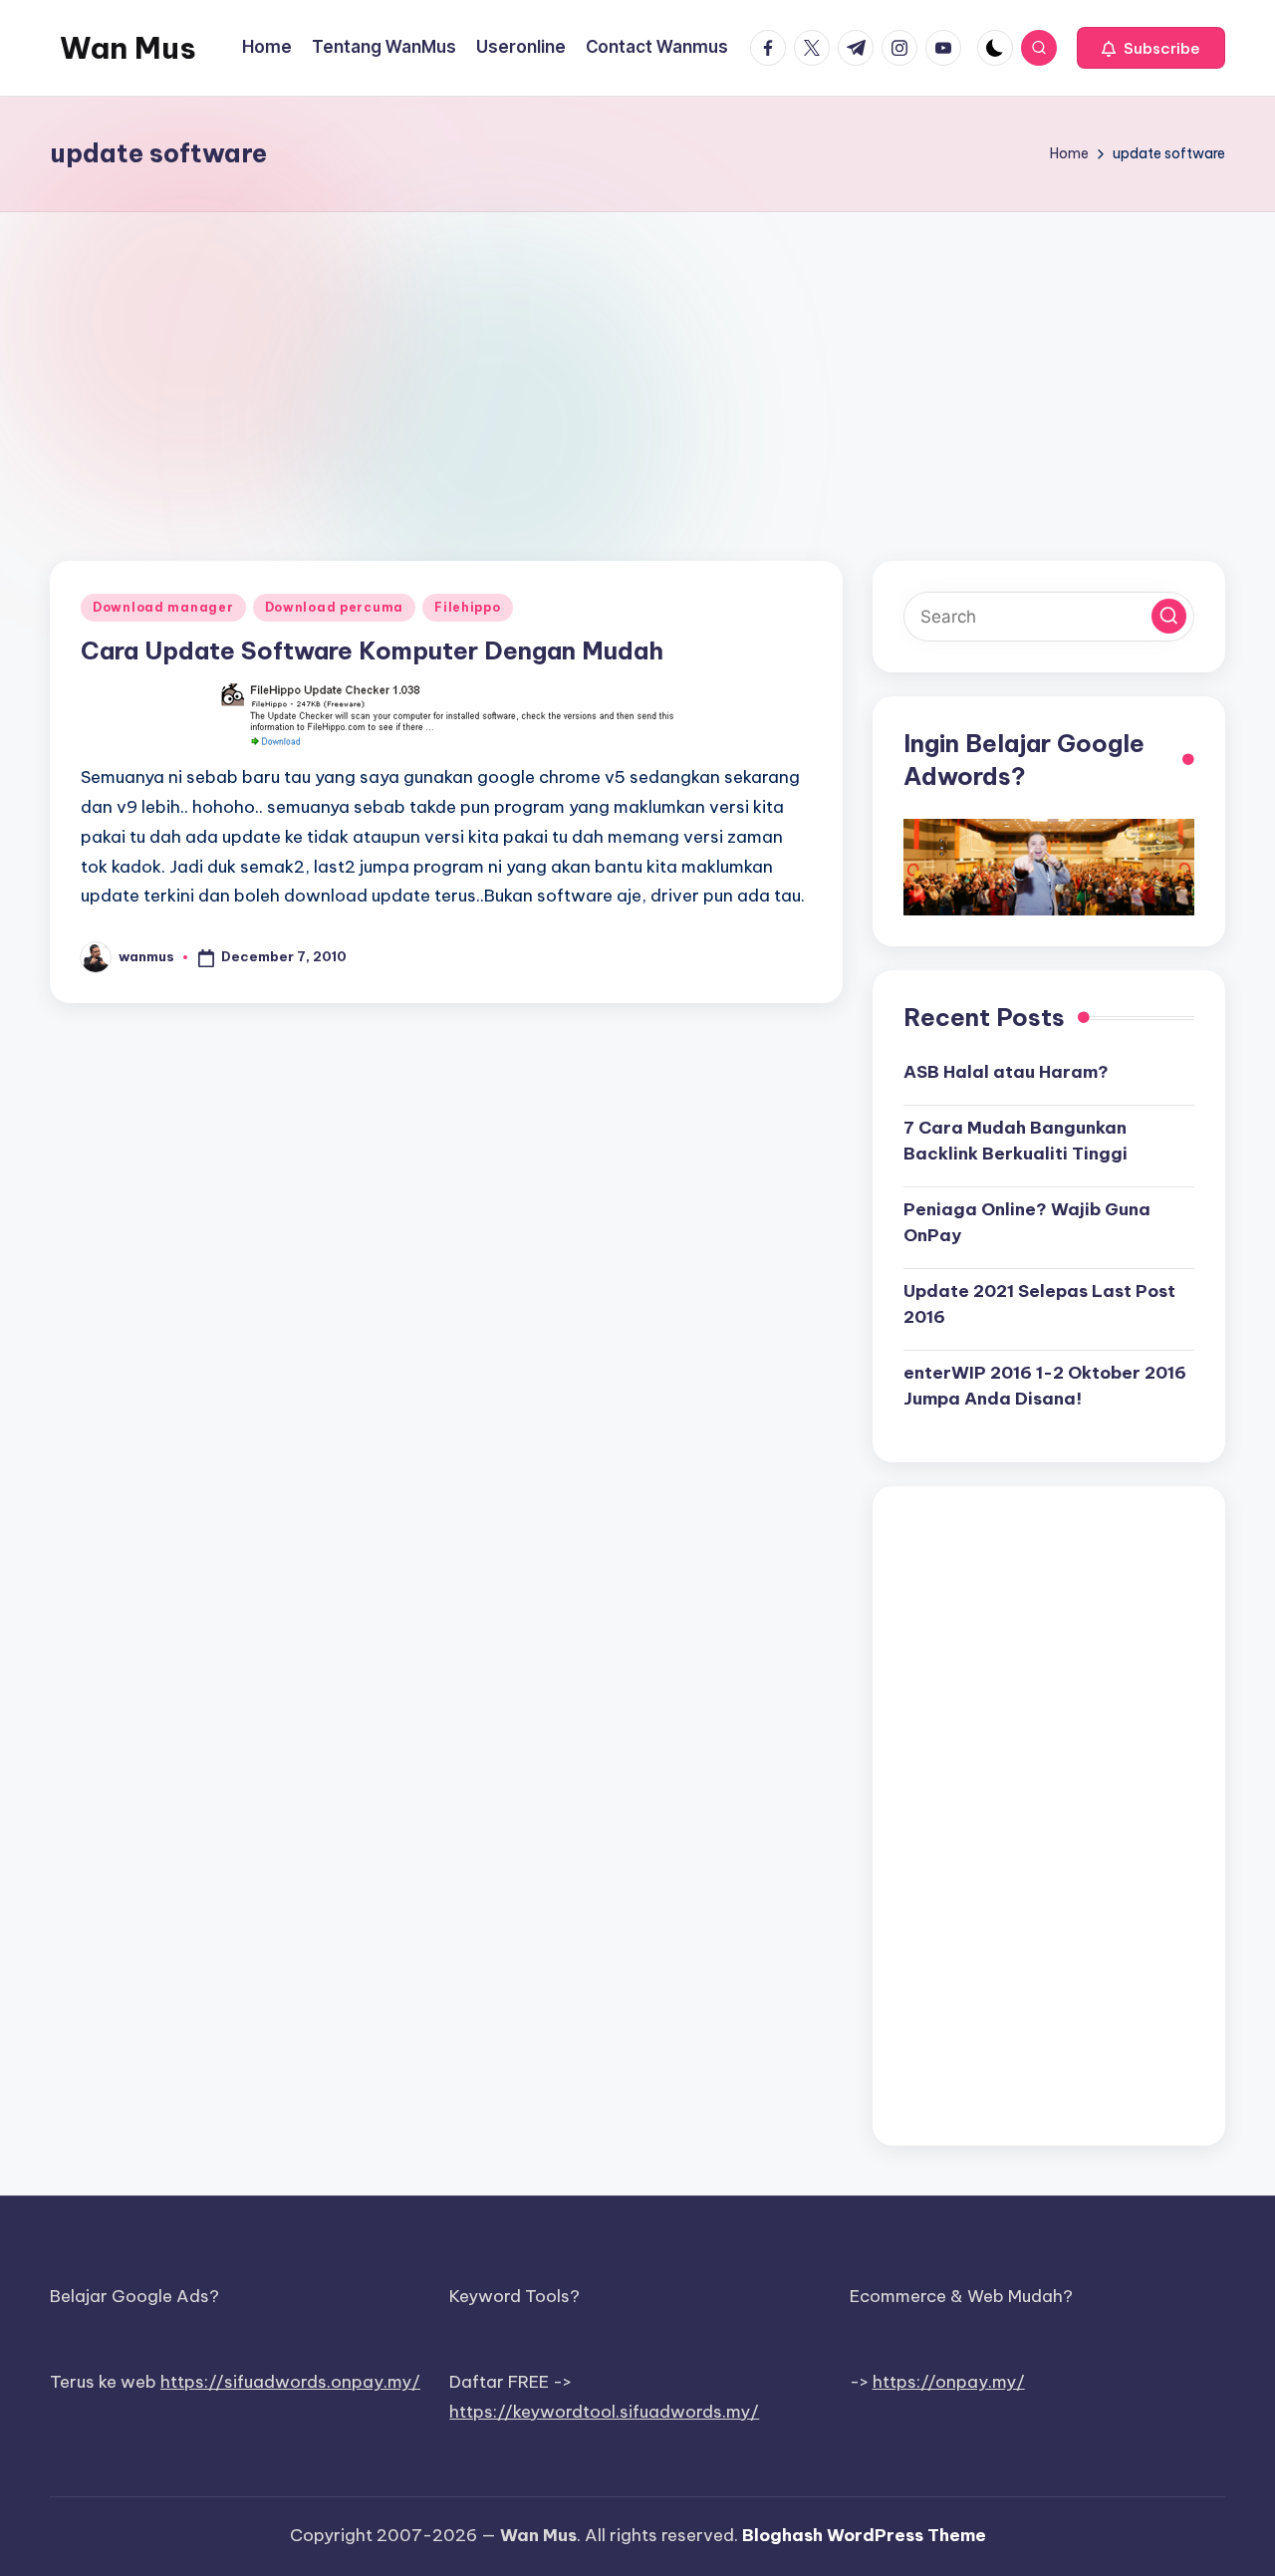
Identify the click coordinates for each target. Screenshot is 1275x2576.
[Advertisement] (637, 362)
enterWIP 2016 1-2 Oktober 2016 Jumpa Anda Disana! (1045, 1386)
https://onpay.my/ (949, 2382)
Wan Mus (128, 48)
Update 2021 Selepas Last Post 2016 (1039, 1304)
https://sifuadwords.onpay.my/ (290, 2382)
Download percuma (335, 607)
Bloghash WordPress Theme (864, 2535)
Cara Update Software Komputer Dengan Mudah (372, 650)
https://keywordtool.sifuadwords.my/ (604, 2412)
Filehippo (467, 607)
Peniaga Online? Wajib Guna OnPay (1027, 1222)
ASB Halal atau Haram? (1006, 1072)
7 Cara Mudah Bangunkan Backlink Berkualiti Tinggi (1016, 1141)
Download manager (163, 607)
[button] (1151, 48)
